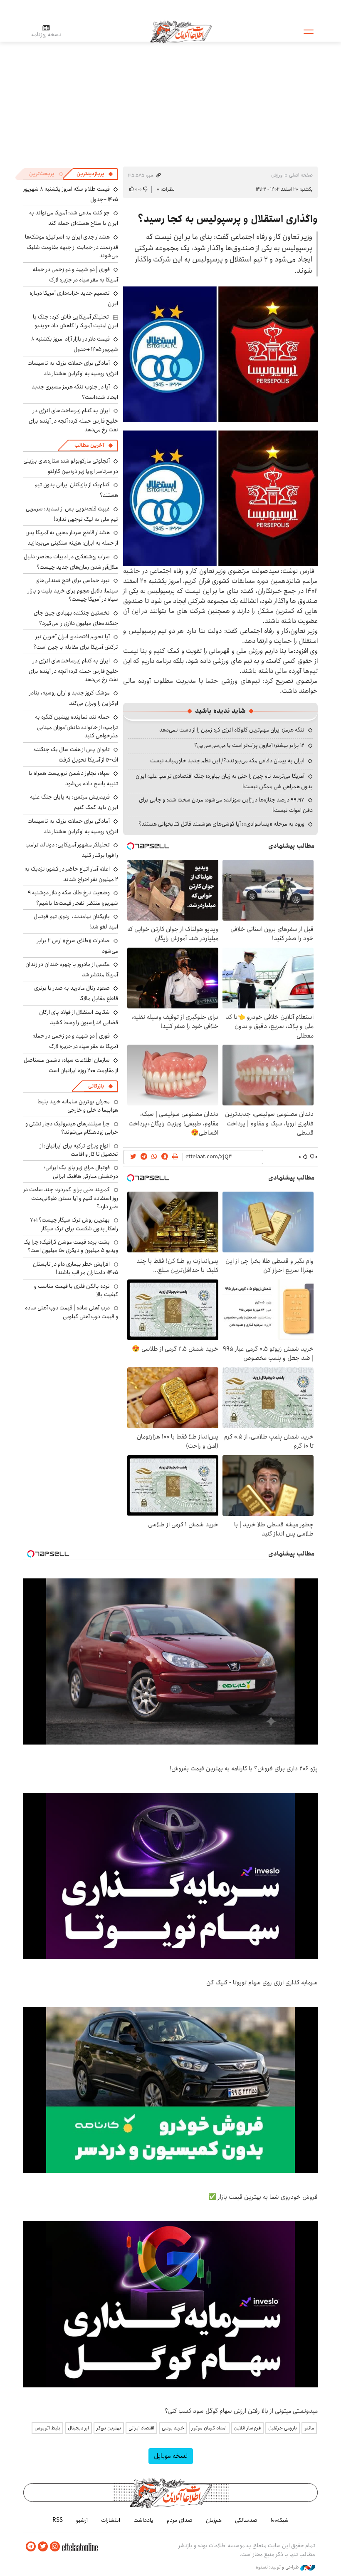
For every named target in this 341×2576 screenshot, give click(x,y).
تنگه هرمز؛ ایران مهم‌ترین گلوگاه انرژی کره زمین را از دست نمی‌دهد (232, 730)
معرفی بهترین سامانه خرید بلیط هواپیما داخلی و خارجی (78, 1106)
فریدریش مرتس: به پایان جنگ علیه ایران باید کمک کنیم (74, 802)
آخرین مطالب (89, 445)
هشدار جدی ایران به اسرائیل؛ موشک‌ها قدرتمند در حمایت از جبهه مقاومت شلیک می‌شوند (72, 246)
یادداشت (143, 2520)
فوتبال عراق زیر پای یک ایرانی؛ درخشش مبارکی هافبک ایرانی (81, 1172)
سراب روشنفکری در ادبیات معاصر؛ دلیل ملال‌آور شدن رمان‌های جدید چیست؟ (71, 562)
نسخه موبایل (171, 2456)
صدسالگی (246, 2520)
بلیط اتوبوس (47, 2428)
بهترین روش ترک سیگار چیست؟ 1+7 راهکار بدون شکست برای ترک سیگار (74, 1224)
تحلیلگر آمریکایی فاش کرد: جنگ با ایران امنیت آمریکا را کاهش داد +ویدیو (75, 321)
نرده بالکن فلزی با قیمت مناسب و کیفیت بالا (76, 1290)
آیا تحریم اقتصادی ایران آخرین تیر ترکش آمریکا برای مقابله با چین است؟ (76, 642)
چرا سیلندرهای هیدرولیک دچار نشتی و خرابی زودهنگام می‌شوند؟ (72, 1128)
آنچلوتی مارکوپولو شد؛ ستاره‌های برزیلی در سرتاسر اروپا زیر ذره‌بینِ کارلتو (71, 466)
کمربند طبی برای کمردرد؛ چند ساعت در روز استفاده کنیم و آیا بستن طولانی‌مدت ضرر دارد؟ (71, 1198)
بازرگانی (96, 1086)
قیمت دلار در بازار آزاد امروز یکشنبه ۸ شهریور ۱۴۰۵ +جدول (75, 344)
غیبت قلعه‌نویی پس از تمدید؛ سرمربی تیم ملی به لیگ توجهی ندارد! (72, 514)
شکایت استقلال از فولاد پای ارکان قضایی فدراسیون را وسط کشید (79, 1017)
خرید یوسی (173, 2428)
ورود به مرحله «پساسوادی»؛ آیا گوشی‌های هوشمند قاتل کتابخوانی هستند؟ (221, 824)
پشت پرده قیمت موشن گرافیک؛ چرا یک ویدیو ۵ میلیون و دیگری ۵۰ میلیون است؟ (71, 1246)
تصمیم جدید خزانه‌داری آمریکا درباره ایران (74, 298)
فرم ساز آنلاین (247, 2428)
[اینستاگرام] (55, 2547)
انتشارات (111, 2520)
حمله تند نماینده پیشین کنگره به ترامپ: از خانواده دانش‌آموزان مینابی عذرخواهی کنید (77, 726)
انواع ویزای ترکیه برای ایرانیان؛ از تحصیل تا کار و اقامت (79, 1150)
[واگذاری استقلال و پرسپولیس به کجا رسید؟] (220, 354)
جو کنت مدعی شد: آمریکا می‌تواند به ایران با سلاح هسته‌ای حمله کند (74, 218)
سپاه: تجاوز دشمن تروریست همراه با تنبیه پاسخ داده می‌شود (73, 778)
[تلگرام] (31, 2547)
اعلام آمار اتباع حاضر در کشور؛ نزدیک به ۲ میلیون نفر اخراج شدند (71, 874)
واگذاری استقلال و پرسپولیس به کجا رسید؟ (228, 219)
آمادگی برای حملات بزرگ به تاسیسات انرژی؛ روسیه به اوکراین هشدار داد (73, 368)
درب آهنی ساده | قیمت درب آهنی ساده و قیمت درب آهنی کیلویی (72, 1312)
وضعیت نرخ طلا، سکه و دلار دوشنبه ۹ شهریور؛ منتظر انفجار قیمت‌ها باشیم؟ (73, 898)
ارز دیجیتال (78, 2428)
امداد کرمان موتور (209, 2428)
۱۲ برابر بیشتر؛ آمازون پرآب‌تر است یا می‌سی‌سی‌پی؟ (249, 745)
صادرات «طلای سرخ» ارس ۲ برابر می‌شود (78, 946)
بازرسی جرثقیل (283, 2428)
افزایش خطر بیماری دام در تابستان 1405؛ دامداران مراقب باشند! (75, 1268)
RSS (58, 2520)
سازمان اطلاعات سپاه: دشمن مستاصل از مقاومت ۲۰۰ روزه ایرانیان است (71, 1065)
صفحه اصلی (301, 175)
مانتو (309, 2428)
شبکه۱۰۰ (280, 2520)
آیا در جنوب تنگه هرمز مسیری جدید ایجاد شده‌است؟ (75, 392)
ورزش (277, 175)
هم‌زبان (214, 2520)
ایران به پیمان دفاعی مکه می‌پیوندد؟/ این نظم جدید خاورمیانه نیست (227, 761)
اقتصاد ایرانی (141, 2428)
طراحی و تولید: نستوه (278, 2567)
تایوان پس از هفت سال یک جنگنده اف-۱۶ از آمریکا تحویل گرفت (76, 755)
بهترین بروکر (109, 2428)
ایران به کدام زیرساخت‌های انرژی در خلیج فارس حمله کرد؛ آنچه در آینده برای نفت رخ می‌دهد (73, 420)
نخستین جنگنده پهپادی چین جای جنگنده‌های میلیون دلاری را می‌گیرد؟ (76, 618)
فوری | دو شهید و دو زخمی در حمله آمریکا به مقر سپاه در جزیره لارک (75, 275)
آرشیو (82, 2520)
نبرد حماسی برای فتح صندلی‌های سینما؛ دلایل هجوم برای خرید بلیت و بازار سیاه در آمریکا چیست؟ (73, 590)
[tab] (95, 174)
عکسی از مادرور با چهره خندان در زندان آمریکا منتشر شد (72, 969)
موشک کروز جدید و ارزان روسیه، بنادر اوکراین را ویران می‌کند (74, 698)
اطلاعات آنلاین (181, 31)
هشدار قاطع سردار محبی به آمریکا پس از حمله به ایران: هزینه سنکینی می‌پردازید (72, 538)
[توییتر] (43, 2547)
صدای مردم (180, 2520)
